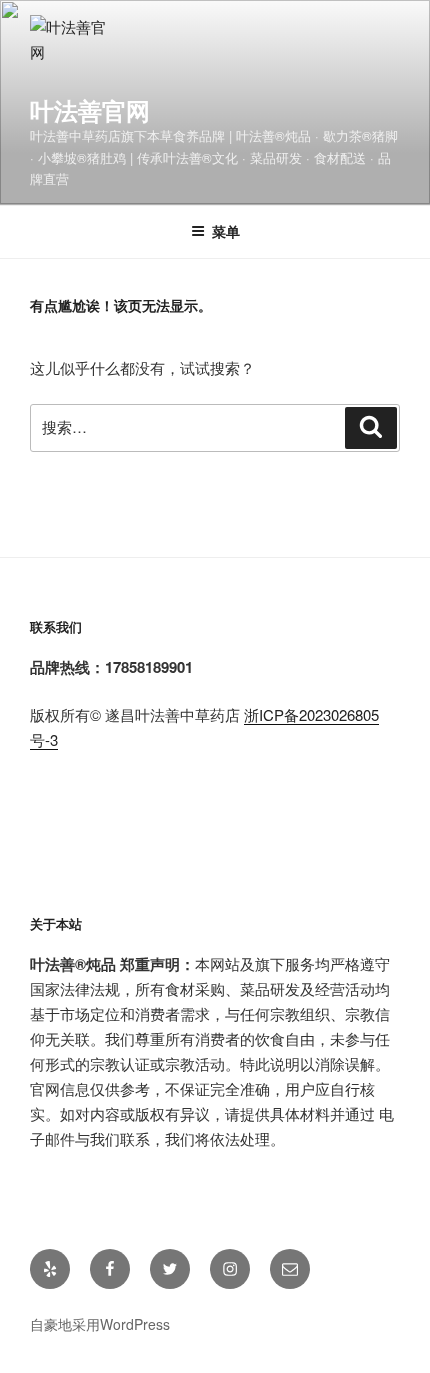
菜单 (226, 231)
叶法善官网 (90, 110)
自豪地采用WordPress (100, 1324)
